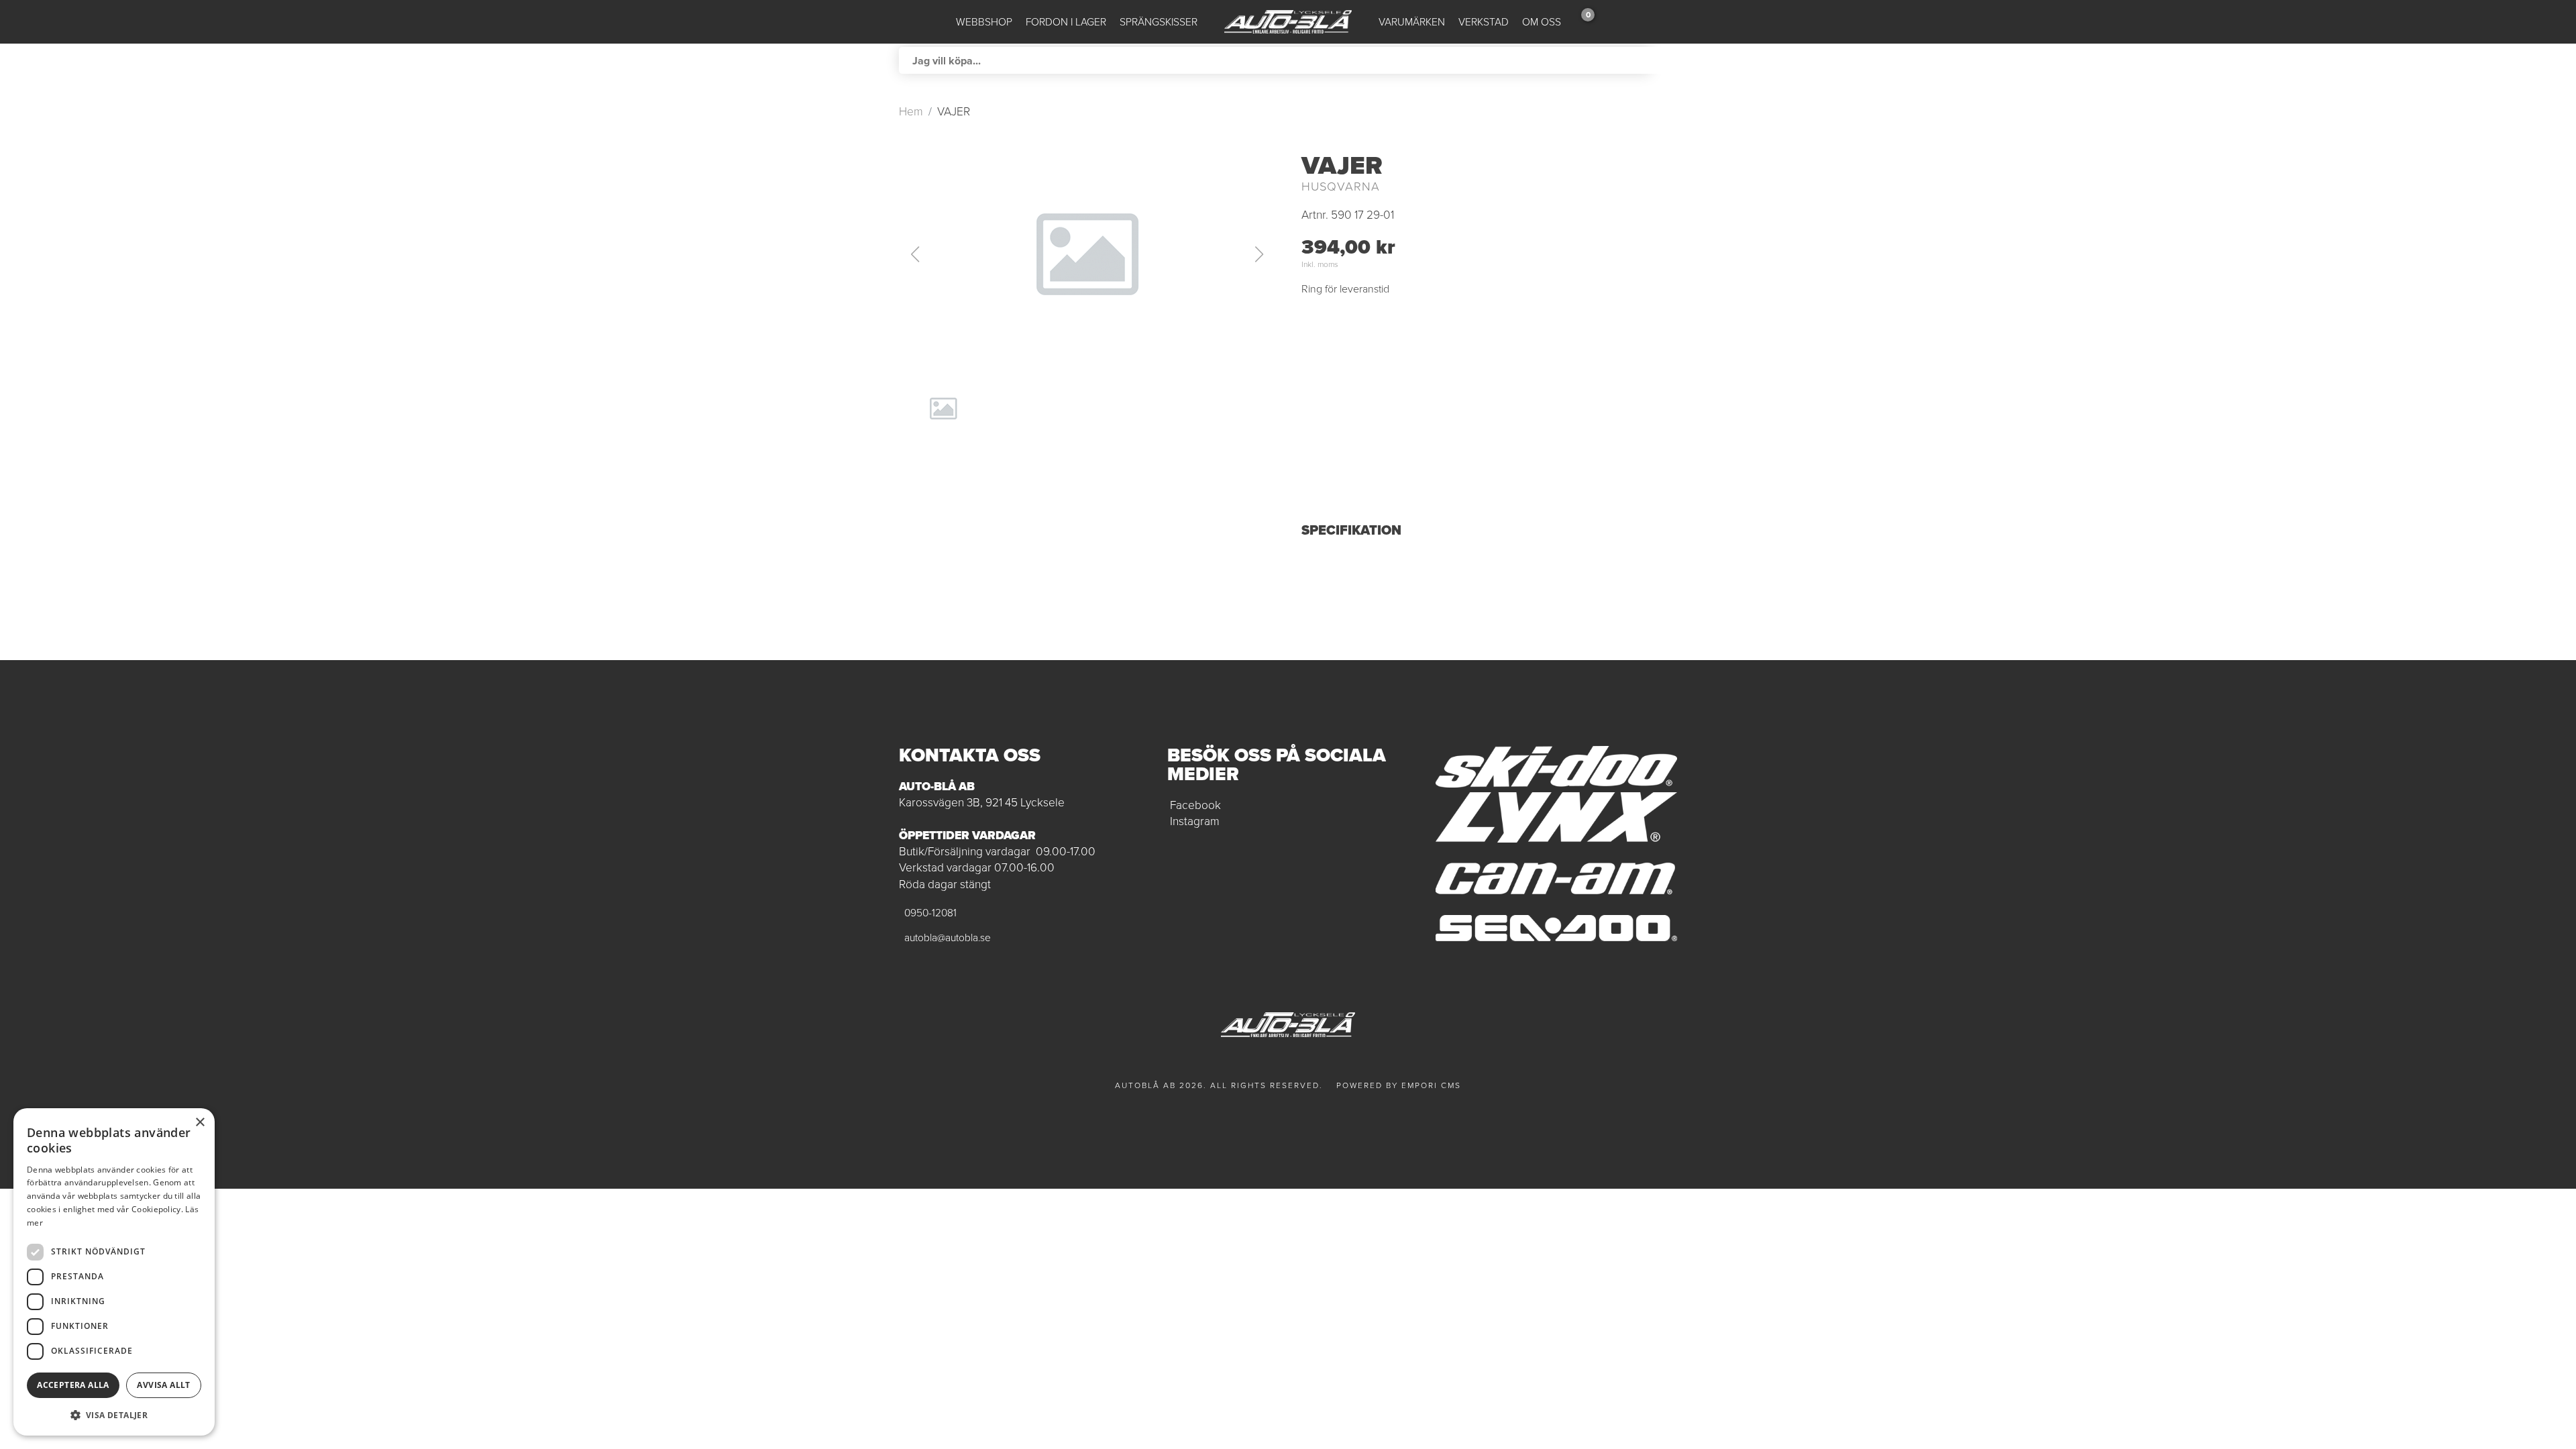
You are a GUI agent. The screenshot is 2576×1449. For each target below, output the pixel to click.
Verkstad (1484, 22)
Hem (911, 111)
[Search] (1664, 60)
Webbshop (984, 22)
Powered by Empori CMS (1399, 1085)
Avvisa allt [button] (163, 1385)
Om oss (1542, 22)
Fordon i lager (1066, 22)
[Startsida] (1288, 22)
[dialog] (114, 1272)
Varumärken (1412, 22)
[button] (1087, 254)
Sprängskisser (1159, 22)
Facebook (1195, 805)
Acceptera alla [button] (73, 1385)
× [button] (200, 1123)
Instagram (1195, 821)
